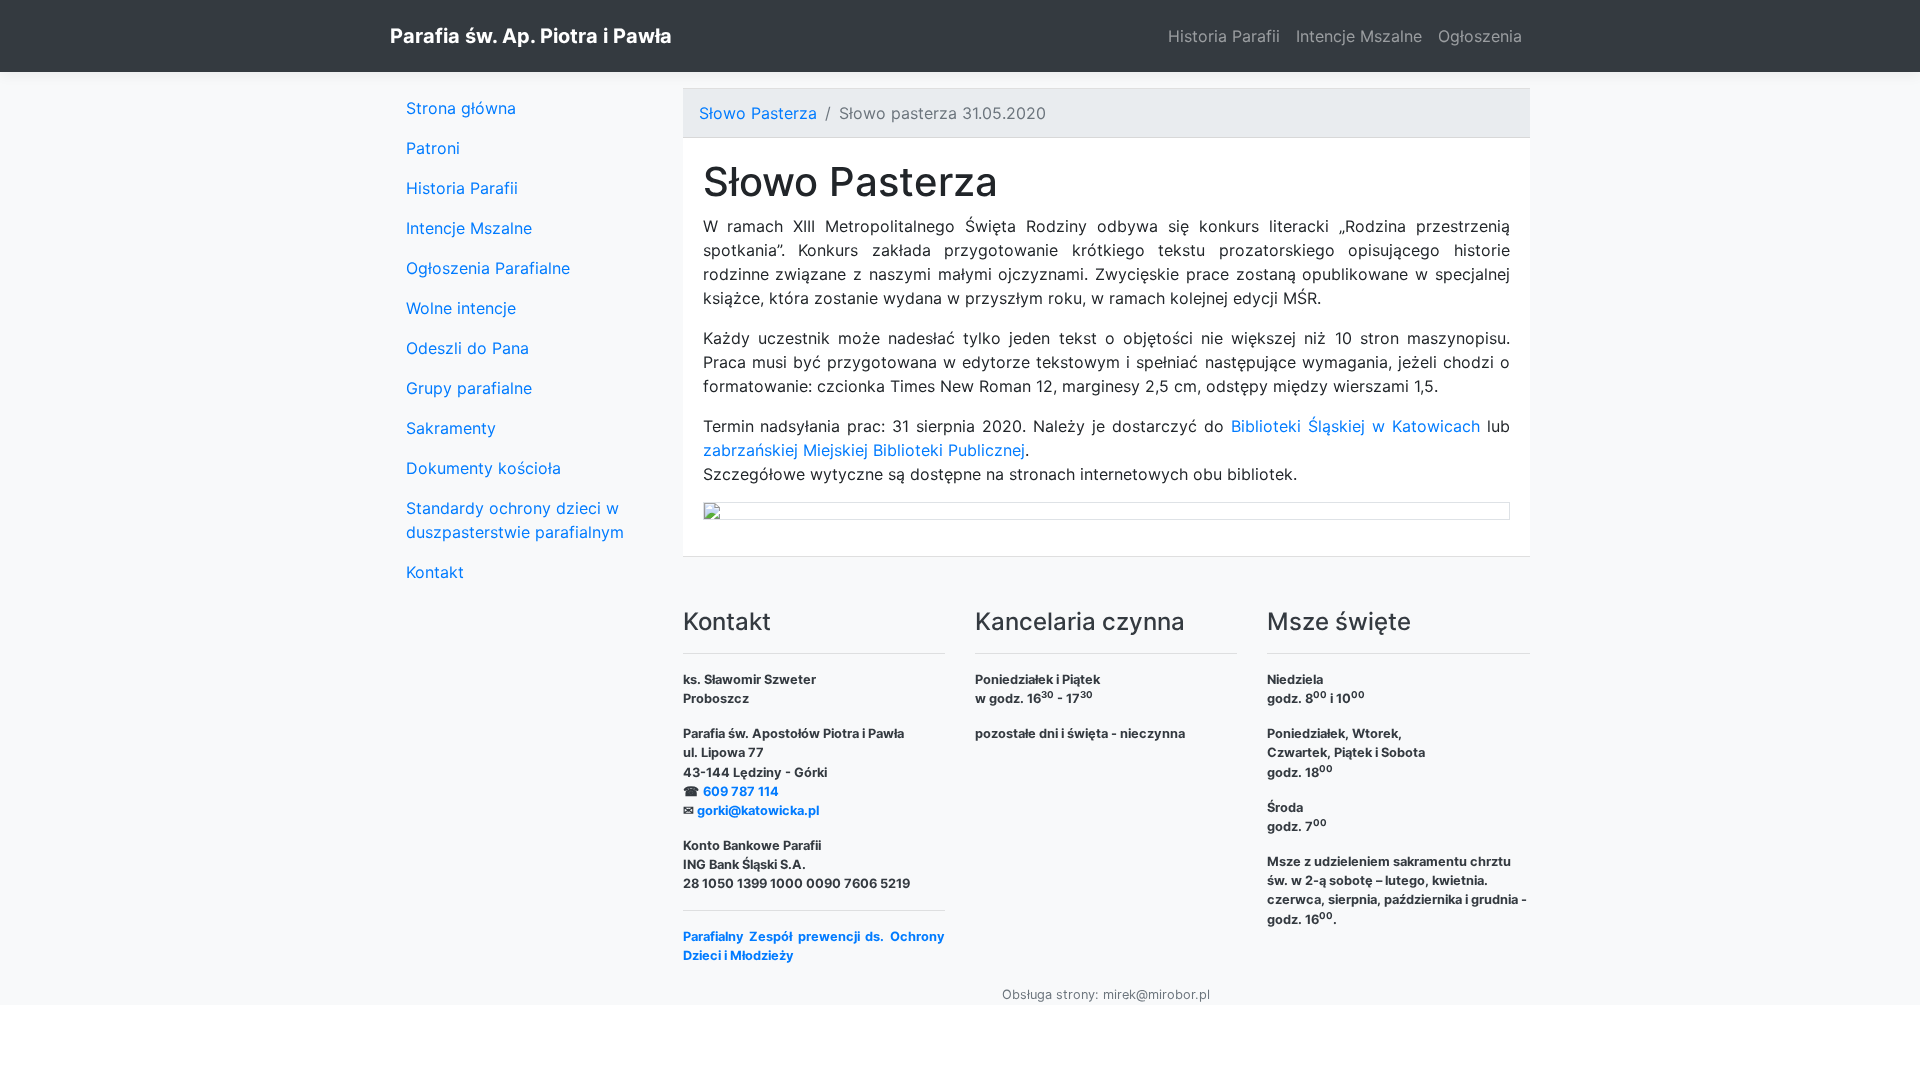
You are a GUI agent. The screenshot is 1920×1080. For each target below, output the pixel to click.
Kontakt (435, 572)
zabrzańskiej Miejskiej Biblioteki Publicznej (864, 450)
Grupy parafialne (469, 388)
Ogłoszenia (1480, 36)
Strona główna (461, 108)
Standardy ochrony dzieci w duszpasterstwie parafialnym (515, 520)
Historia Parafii (1224, 36)
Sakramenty (451, 428)
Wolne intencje (461, 308)
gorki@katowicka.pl (758, 810)
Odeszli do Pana (467, 348)
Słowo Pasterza (758, 113)
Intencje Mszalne (1359, 36)
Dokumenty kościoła (483, 468)
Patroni (433, 148)
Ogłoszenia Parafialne (488, 268)
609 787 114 (741, 791)
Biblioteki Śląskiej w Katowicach (1355, 426)
